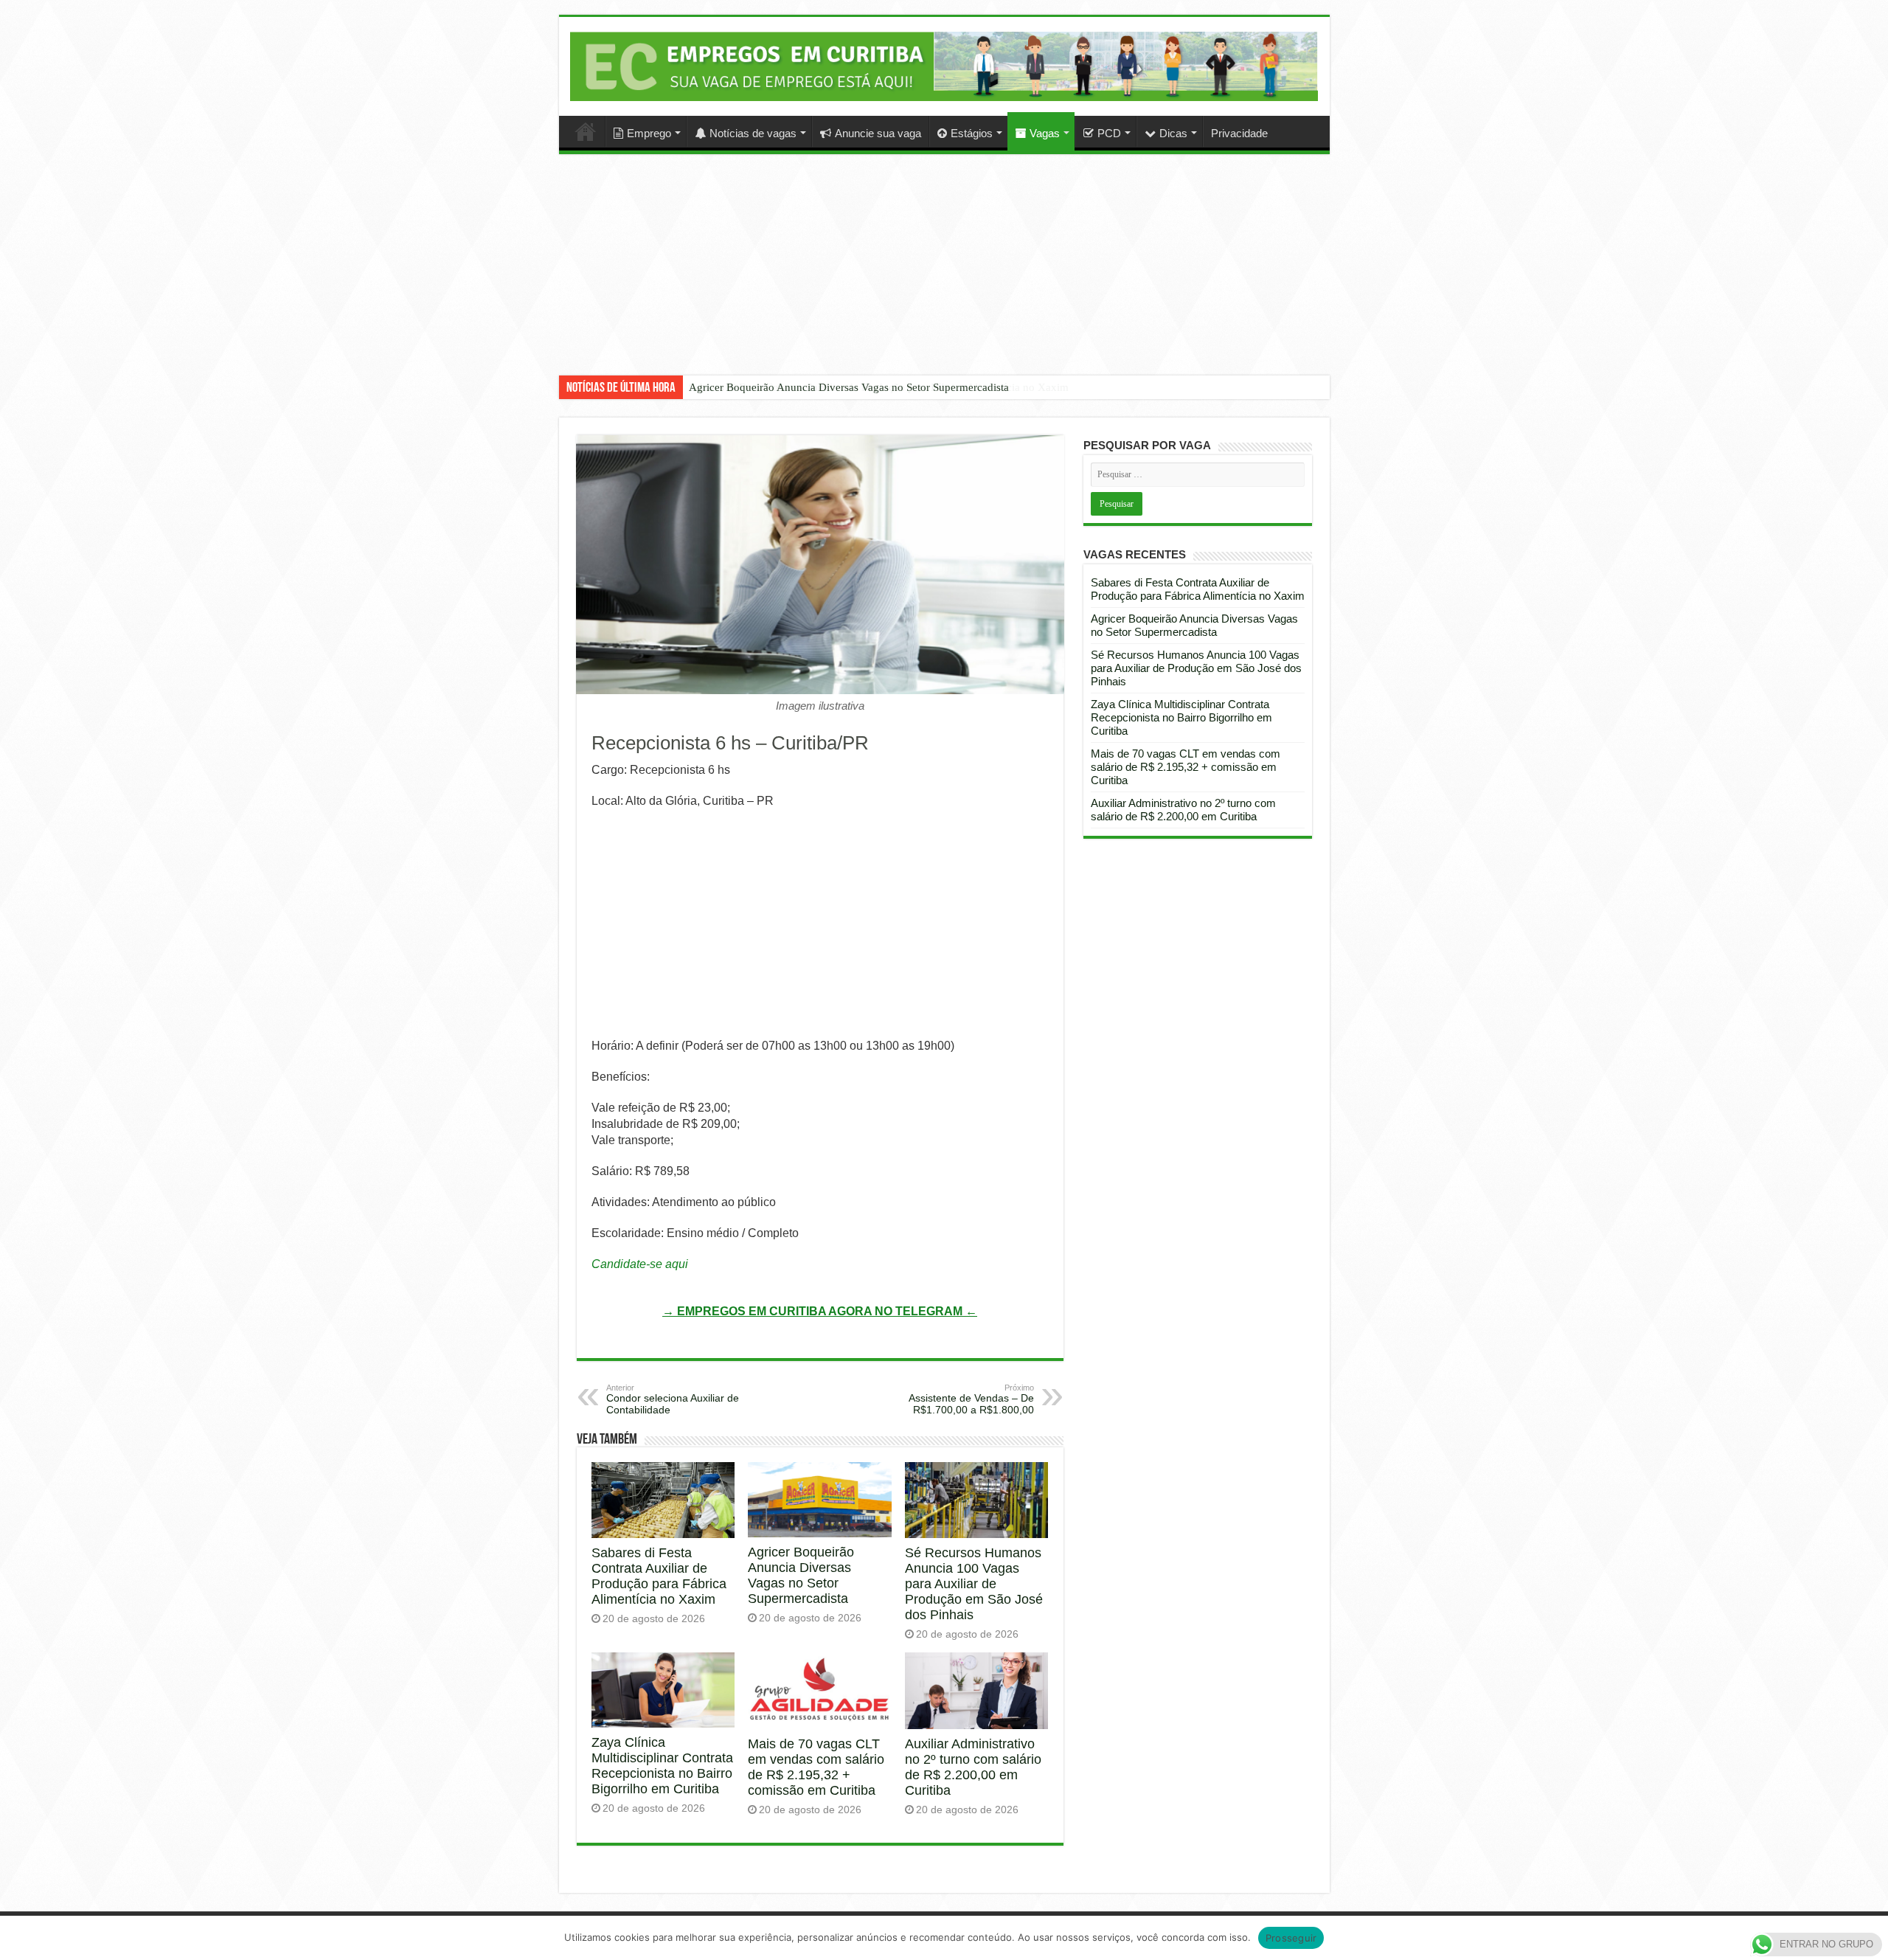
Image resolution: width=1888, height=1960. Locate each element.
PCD (1109, 133)
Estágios (972, 133)
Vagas (1045, 133)
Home (586, 131)
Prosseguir (1291, 1938)
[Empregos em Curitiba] (944, 66)
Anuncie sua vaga (878, 133)
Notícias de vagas (753, 133)
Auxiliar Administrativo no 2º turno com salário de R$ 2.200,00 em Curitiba (973, 1767)
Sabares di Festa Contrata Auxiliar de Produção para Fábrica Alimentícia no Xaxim (659, 1576)
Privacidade (1239, 133)
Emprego (649, 133)
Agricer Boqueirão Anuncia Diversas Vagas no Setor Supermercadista (849, 387)
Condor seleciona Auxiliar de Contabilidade (673, 1399)
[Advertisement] (944, 276)
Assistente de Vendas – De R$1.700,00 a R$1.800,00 (971, 1399)
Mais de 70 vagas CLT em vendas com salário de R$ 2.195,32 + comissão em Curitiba (816, 1767)
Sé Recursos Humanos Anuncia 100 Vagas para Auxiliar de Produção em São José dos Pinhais (974, 1584)
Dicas (1173, 133)
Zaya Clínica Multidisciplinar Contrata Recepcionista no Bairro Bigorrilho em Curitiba (662, 1766)
